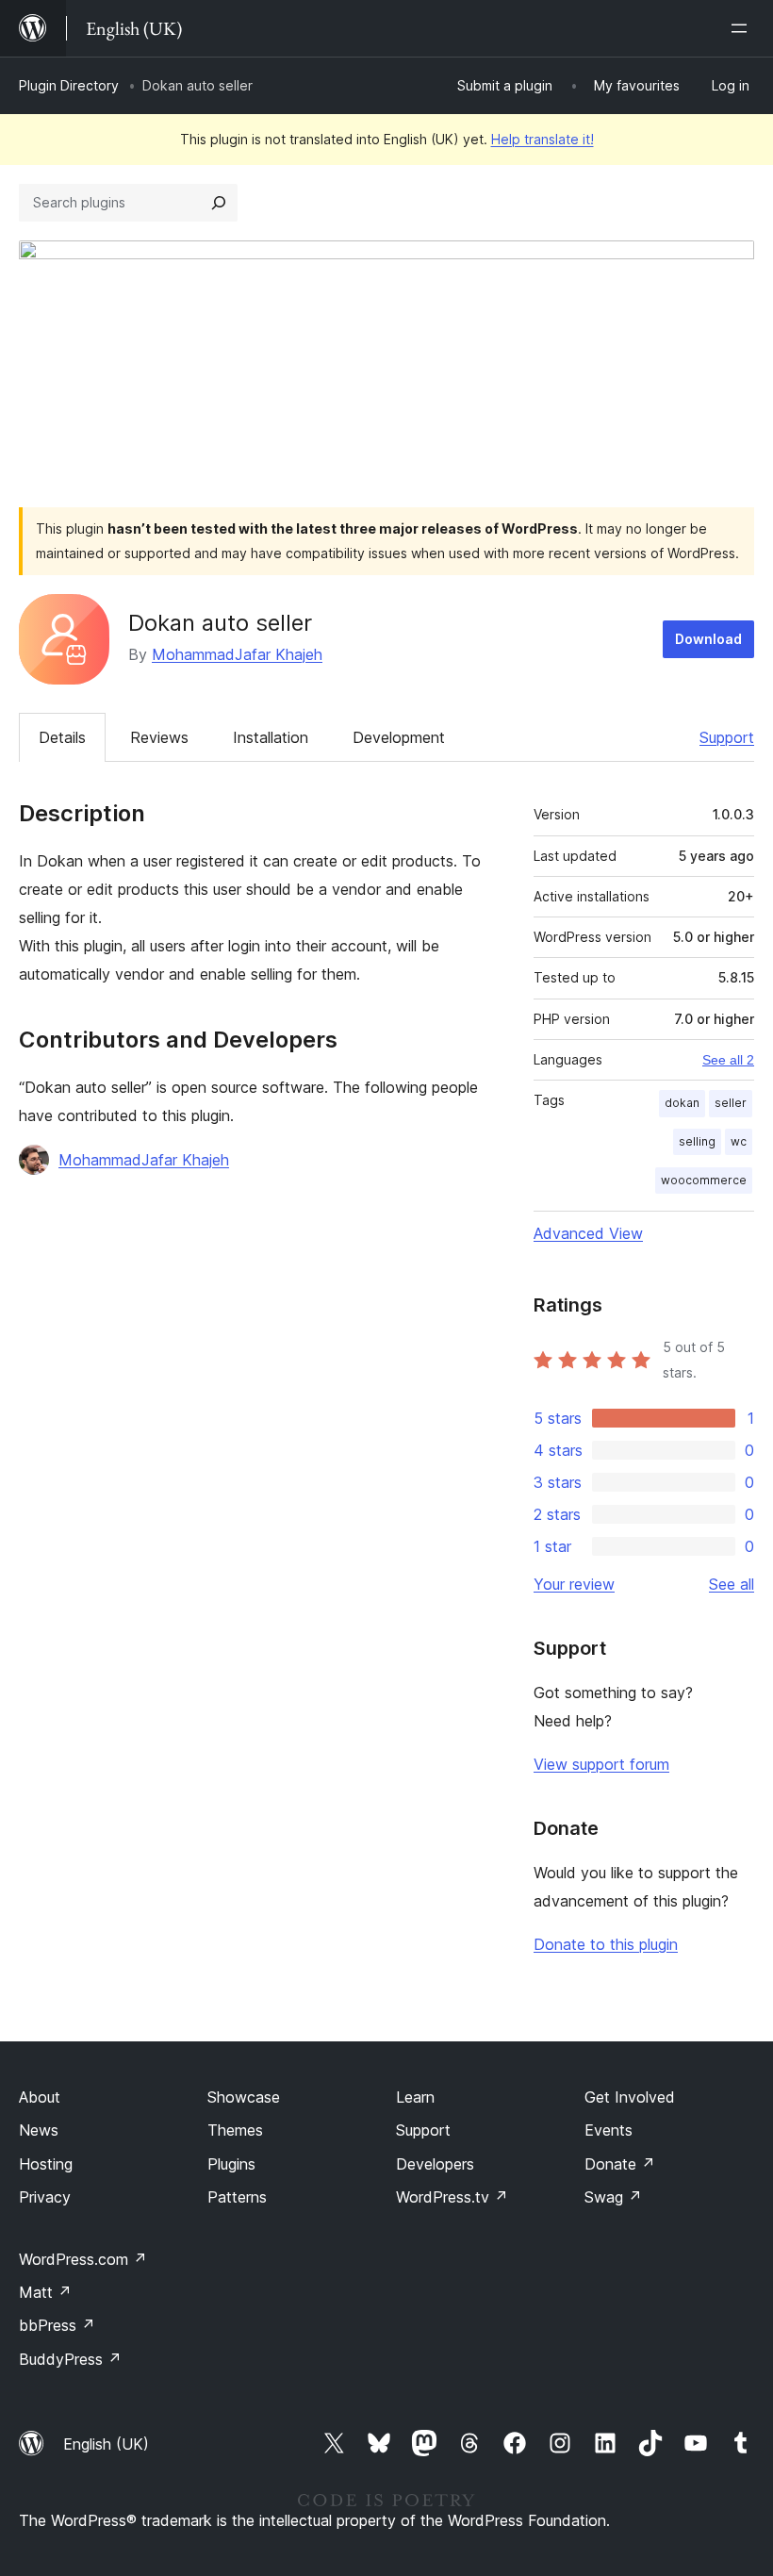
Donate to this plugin (606, 1944)
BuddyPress (70, 2359)
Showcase (244, 2097)
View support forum (601, 1764)
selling (697, 1141)
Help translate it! (543, 139)
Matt (45, 2292)
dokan (682, 1103)
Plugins (231, 2164)
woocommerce (704, 1180)
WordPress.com (83, 2259)
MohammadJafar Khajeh (237, 654)
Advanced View (588, 1233)
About (40, 2097)
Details (62, 737)
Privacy (45, 2197)
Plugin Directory (69, 85)
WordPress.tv (452, 2197)
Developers (435, 2164)
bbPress (57, 2325)
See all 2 (728, 1060)
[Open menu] (743, 28)
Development (399, 737)
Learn (415, 2097)
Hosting (46, 2164)
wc (739, 1141)
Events (609, 2130)
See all (732, 1584)
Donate (620, 2164)
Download (708, 639)
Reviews (159, 737)
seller (731, 1103)
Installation (271, 737)
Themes (235, 2130)
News (39, 2130)
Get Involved (630, 2097)
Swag (613, 2197)
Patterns (237, 2197)
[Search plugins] (219, 203)
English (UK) (106, 2444)
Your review (574, 1584)
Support (727, 737)
